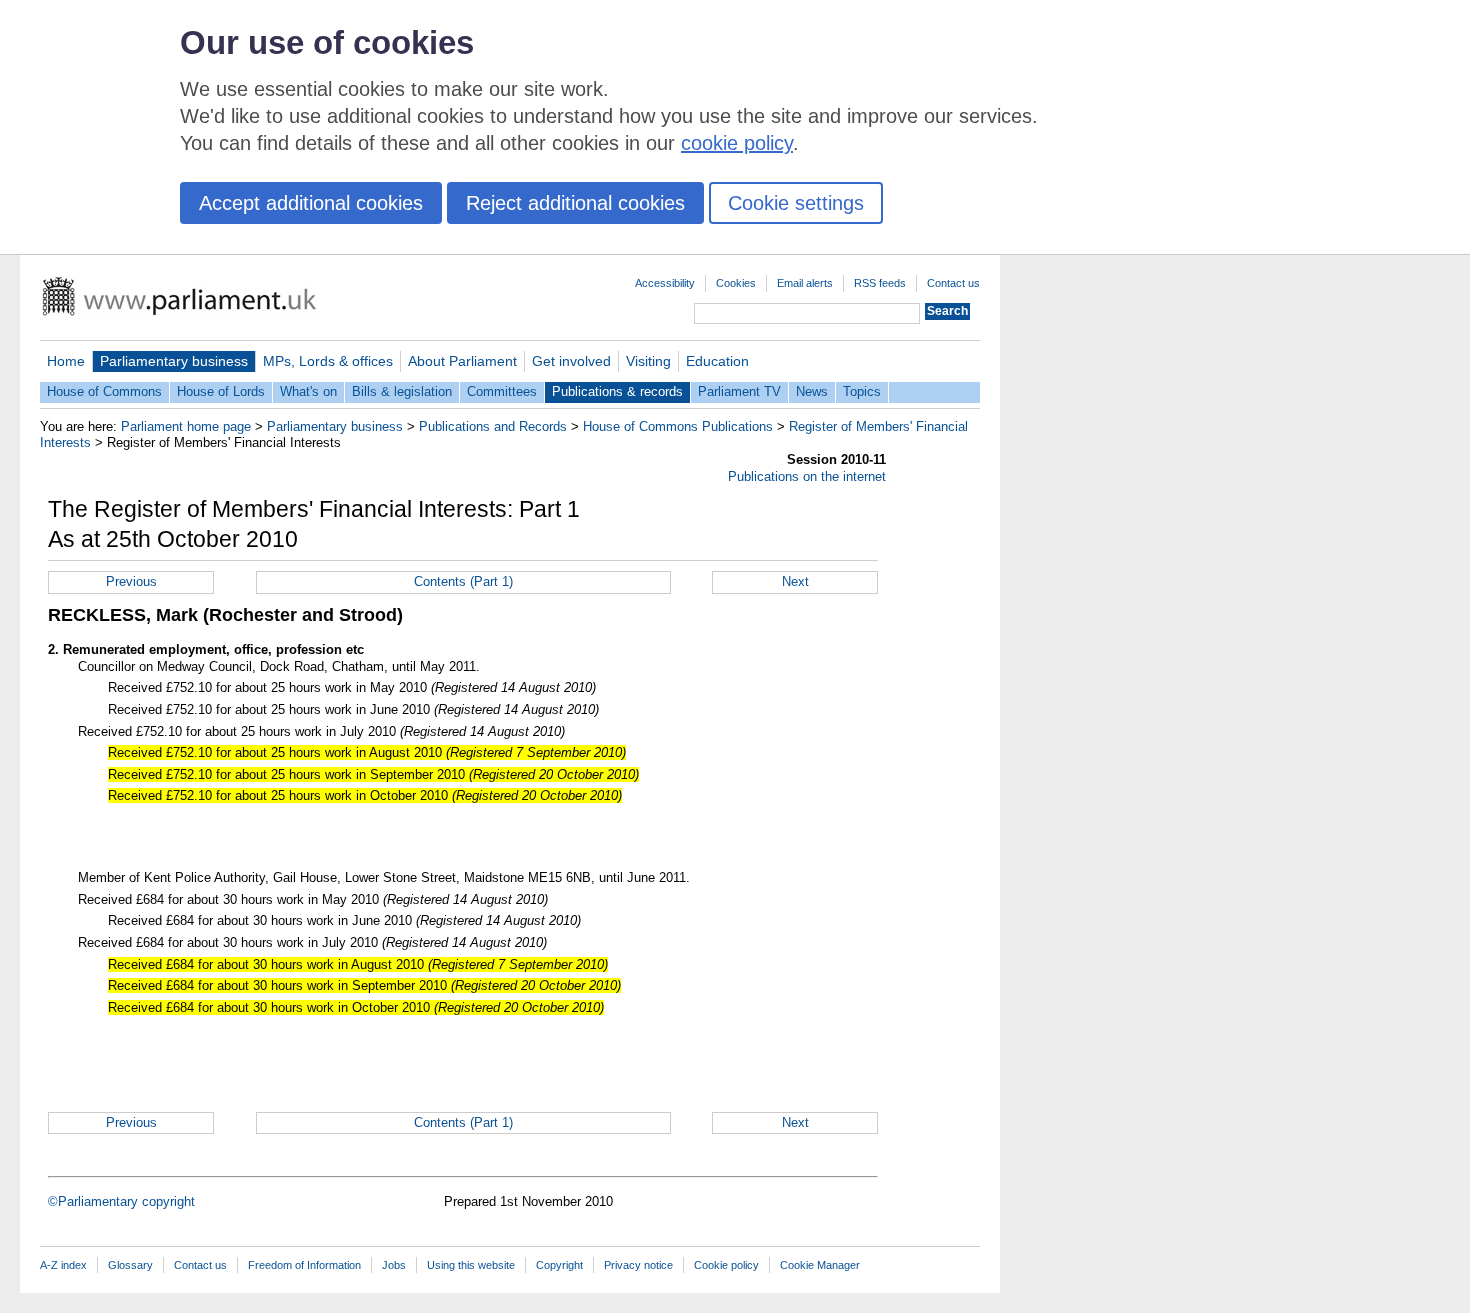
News (812, 391)
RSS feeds (880, 283)
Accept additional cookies (311, 203)
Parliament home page (186, 426)
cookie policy (737, 143)
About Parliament (462, 361)
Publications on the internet (807, 476)
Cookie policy (726, 1265)
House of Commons (104, 391)
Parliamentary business (174, 361)
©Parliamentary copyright (121, 1201)
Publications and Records (493, 426)
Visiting (648, 361)
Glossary (130, 1265)
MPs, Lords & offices (328, 361)
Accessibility (665, 283)
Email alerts (805, 283)
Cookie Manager (820, 1265)
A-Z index (63, 1265)
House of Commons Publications (678, 426)
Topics (862, 391)
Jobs (394, 1265)
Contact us (953, 283)
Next (795, 581)
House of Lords (221, 391)
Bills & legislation (402, 391)
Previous (131, 581)
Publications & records (617, 391)
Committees (502, 391)
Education (717, 361)
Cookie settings (796, 203)
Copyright (559, 1265)
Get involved (571, 361)
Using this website (471, 1265)
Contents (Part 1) (463, 581)
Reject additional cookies (575, 203)
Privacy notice (638, 1265)
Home (66, 361)
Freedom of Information (304, 1265)
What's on (308, 391)
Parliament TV (739, 391)
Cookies (736, 283)
